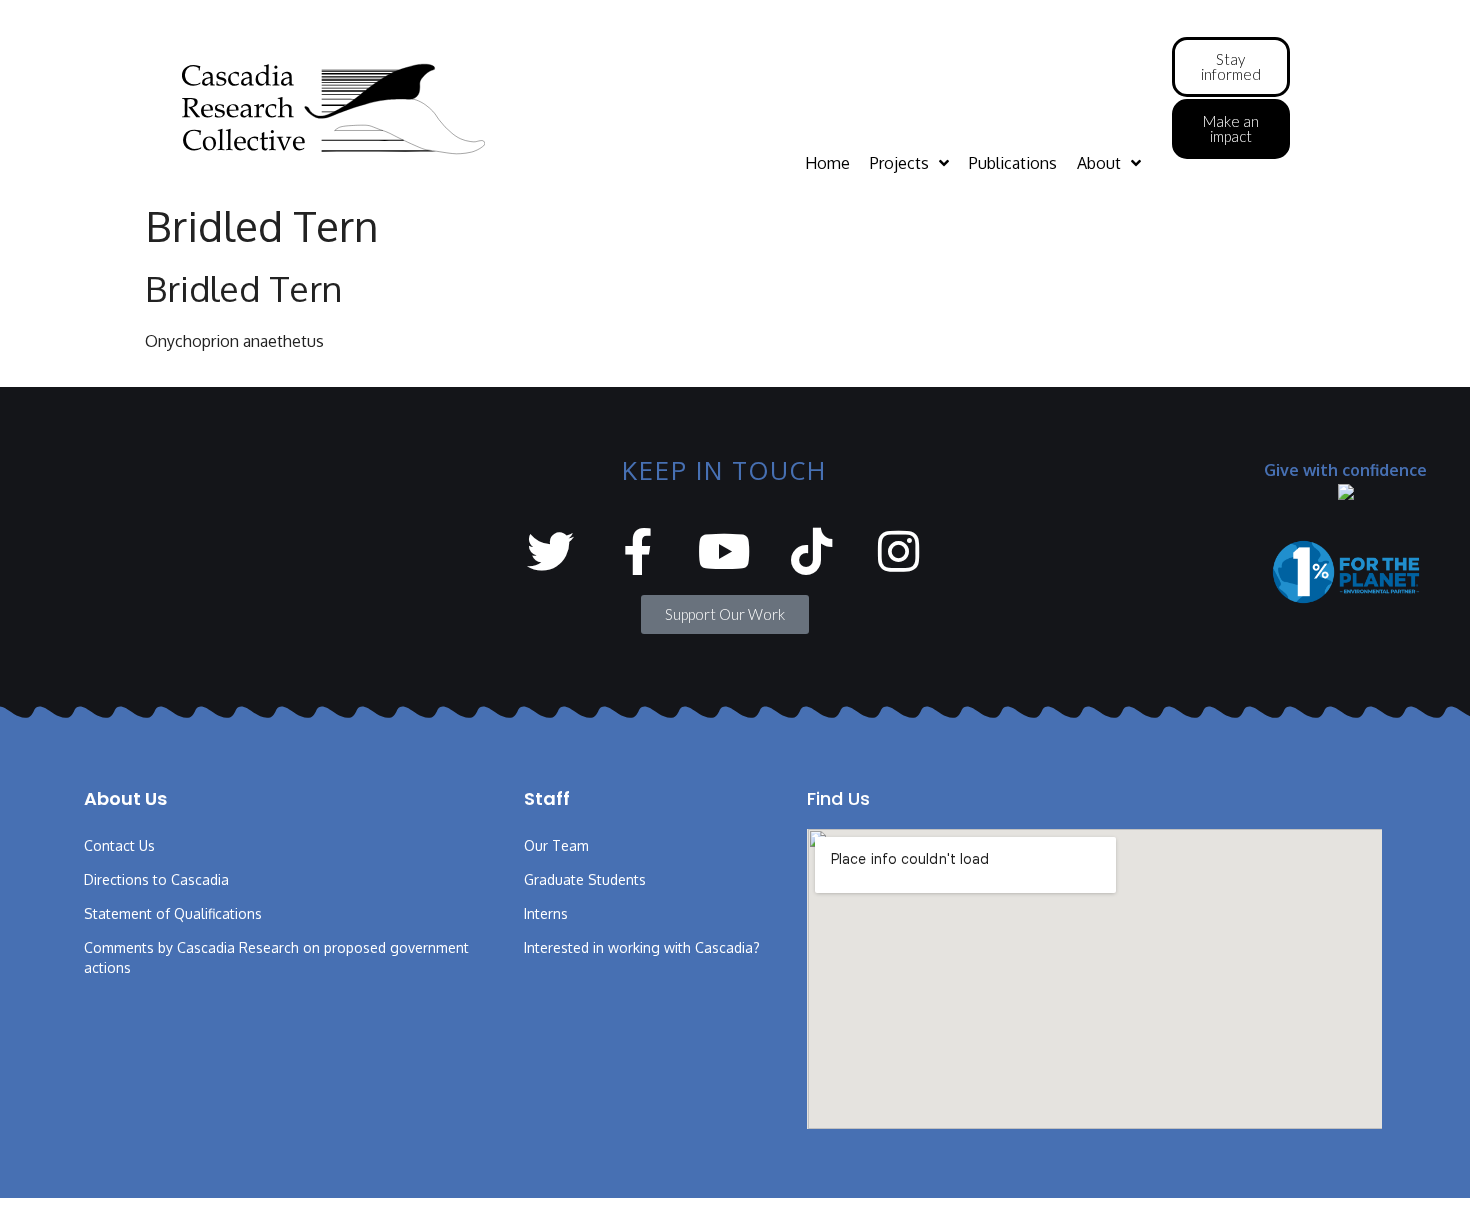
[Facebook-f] (637, 551)
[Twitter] (550, 551)
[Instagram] (898, 551)
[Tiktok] (811, 551)
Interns (546, 913)
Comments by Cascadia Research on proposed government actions (276, 957)
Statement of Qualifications (173, 913)
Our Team (556, 845)
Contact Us (119, 845)
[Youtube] (724, 551)
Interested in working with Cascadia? (642, 947)
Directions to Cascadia (156, 879)
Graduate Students (585, 879)
